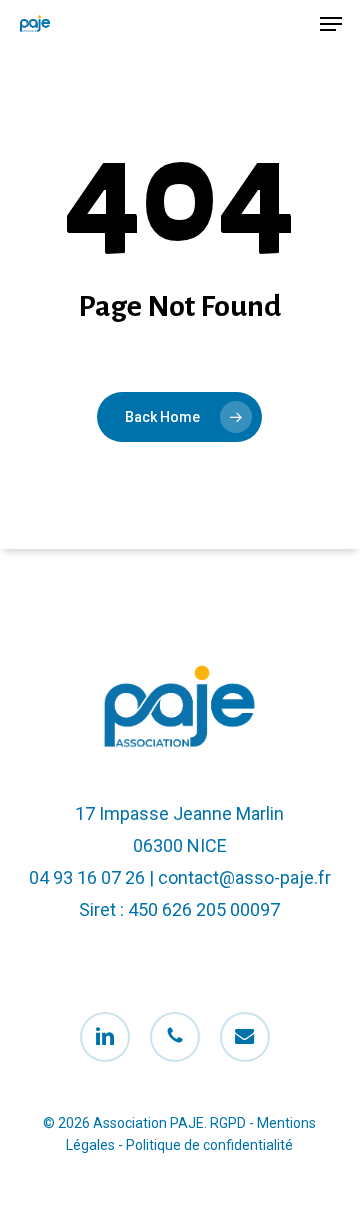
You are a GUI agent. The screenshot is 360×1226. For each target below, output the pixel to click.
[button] (331, 24)
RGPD (228, 1123)
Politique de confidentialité (209, 1145)
